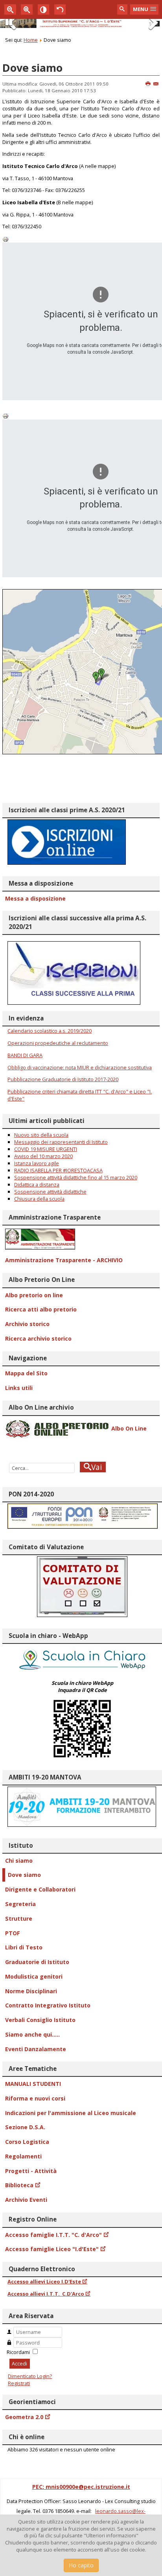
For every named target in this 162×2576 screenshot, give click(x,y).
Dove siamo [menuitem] (24, 1875)
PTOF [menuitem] (13, 1933)
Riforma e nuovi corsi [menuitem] (35, 2098)
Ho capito (81, 2565)
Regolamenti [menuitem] (23, 2156)
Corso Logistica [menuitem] (27, 2142)
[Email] (156, 84)
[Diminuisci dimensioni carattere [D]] (10, 9)
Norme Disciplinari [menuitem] (31, 1991)
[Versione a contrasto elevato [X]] (44, 9)
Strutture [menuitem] (19, 1918)
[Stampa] (148, 84)
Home (31, 40)
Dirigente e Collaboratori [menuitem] (40, 1889)
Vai (96, 1467)
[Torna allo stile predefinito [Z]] (60, 9)
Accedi (19, 2363)
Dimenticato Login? (30, 2376)
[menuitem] (81, 1239)
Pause (9, 25)
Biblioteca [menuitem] (19, 2185)
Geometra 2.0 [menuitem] (24, 2417)
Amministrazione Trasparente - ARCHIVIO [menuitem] (64, 1260)
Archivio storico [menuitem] (27, 1324)
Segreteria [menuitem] (20, 1904)
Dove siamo (32, 68)
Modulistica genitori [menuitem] (34, 1976)
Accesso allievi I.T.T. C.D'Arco (46, 2294)
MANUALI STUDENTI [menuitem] (33, 2084)
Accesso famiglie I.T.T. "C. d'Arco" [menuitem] (53, 2235)
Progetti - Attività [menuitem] (31, 2171)
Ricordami (18, 2352)
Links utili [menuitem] (19, 1388)
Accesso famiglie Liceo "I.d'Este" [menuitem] (52, 2249)
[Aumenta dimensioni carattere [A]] (27, 9)
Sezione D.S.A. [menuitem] (25, 2127)
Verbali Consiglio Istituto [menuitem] (40, 2020)
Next (153, 31)
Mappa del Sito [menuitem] (26, 1373)
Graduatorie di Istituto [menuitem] (37, 1962)
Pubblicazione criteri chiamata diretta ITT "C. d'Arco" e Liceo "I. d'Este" (80, 1095)
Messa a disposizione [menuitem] (35, 898)
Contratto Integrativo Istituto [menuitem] (48, 2005)
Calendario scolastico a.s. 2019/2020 (50, 1031)
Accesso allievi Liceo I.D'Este (44, 2281)
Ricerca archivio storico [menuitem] (38, 1338)
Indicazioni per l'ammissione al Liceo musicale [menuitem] (71, 2113)
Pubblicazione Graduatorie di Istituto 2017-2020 (63, 1079)
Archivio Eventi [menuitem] (26, 2200)
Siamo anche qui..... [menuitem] (32, 2034)
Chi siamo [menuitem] (19, 1861)
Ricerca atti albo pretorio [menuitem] (41, 1309)
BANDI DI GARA (25, 1055)
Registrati (19, 2383)
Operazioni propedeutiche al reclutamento (58, 1043)
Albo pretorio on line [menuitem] (34, 1295)
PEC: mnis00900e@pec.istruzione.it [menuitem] (81, 2487)
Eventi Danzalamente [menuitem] (36, 2049)
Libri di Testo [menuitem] (24, 1947)
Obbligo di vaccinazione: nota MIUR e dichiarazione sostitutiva (80, 1067)
